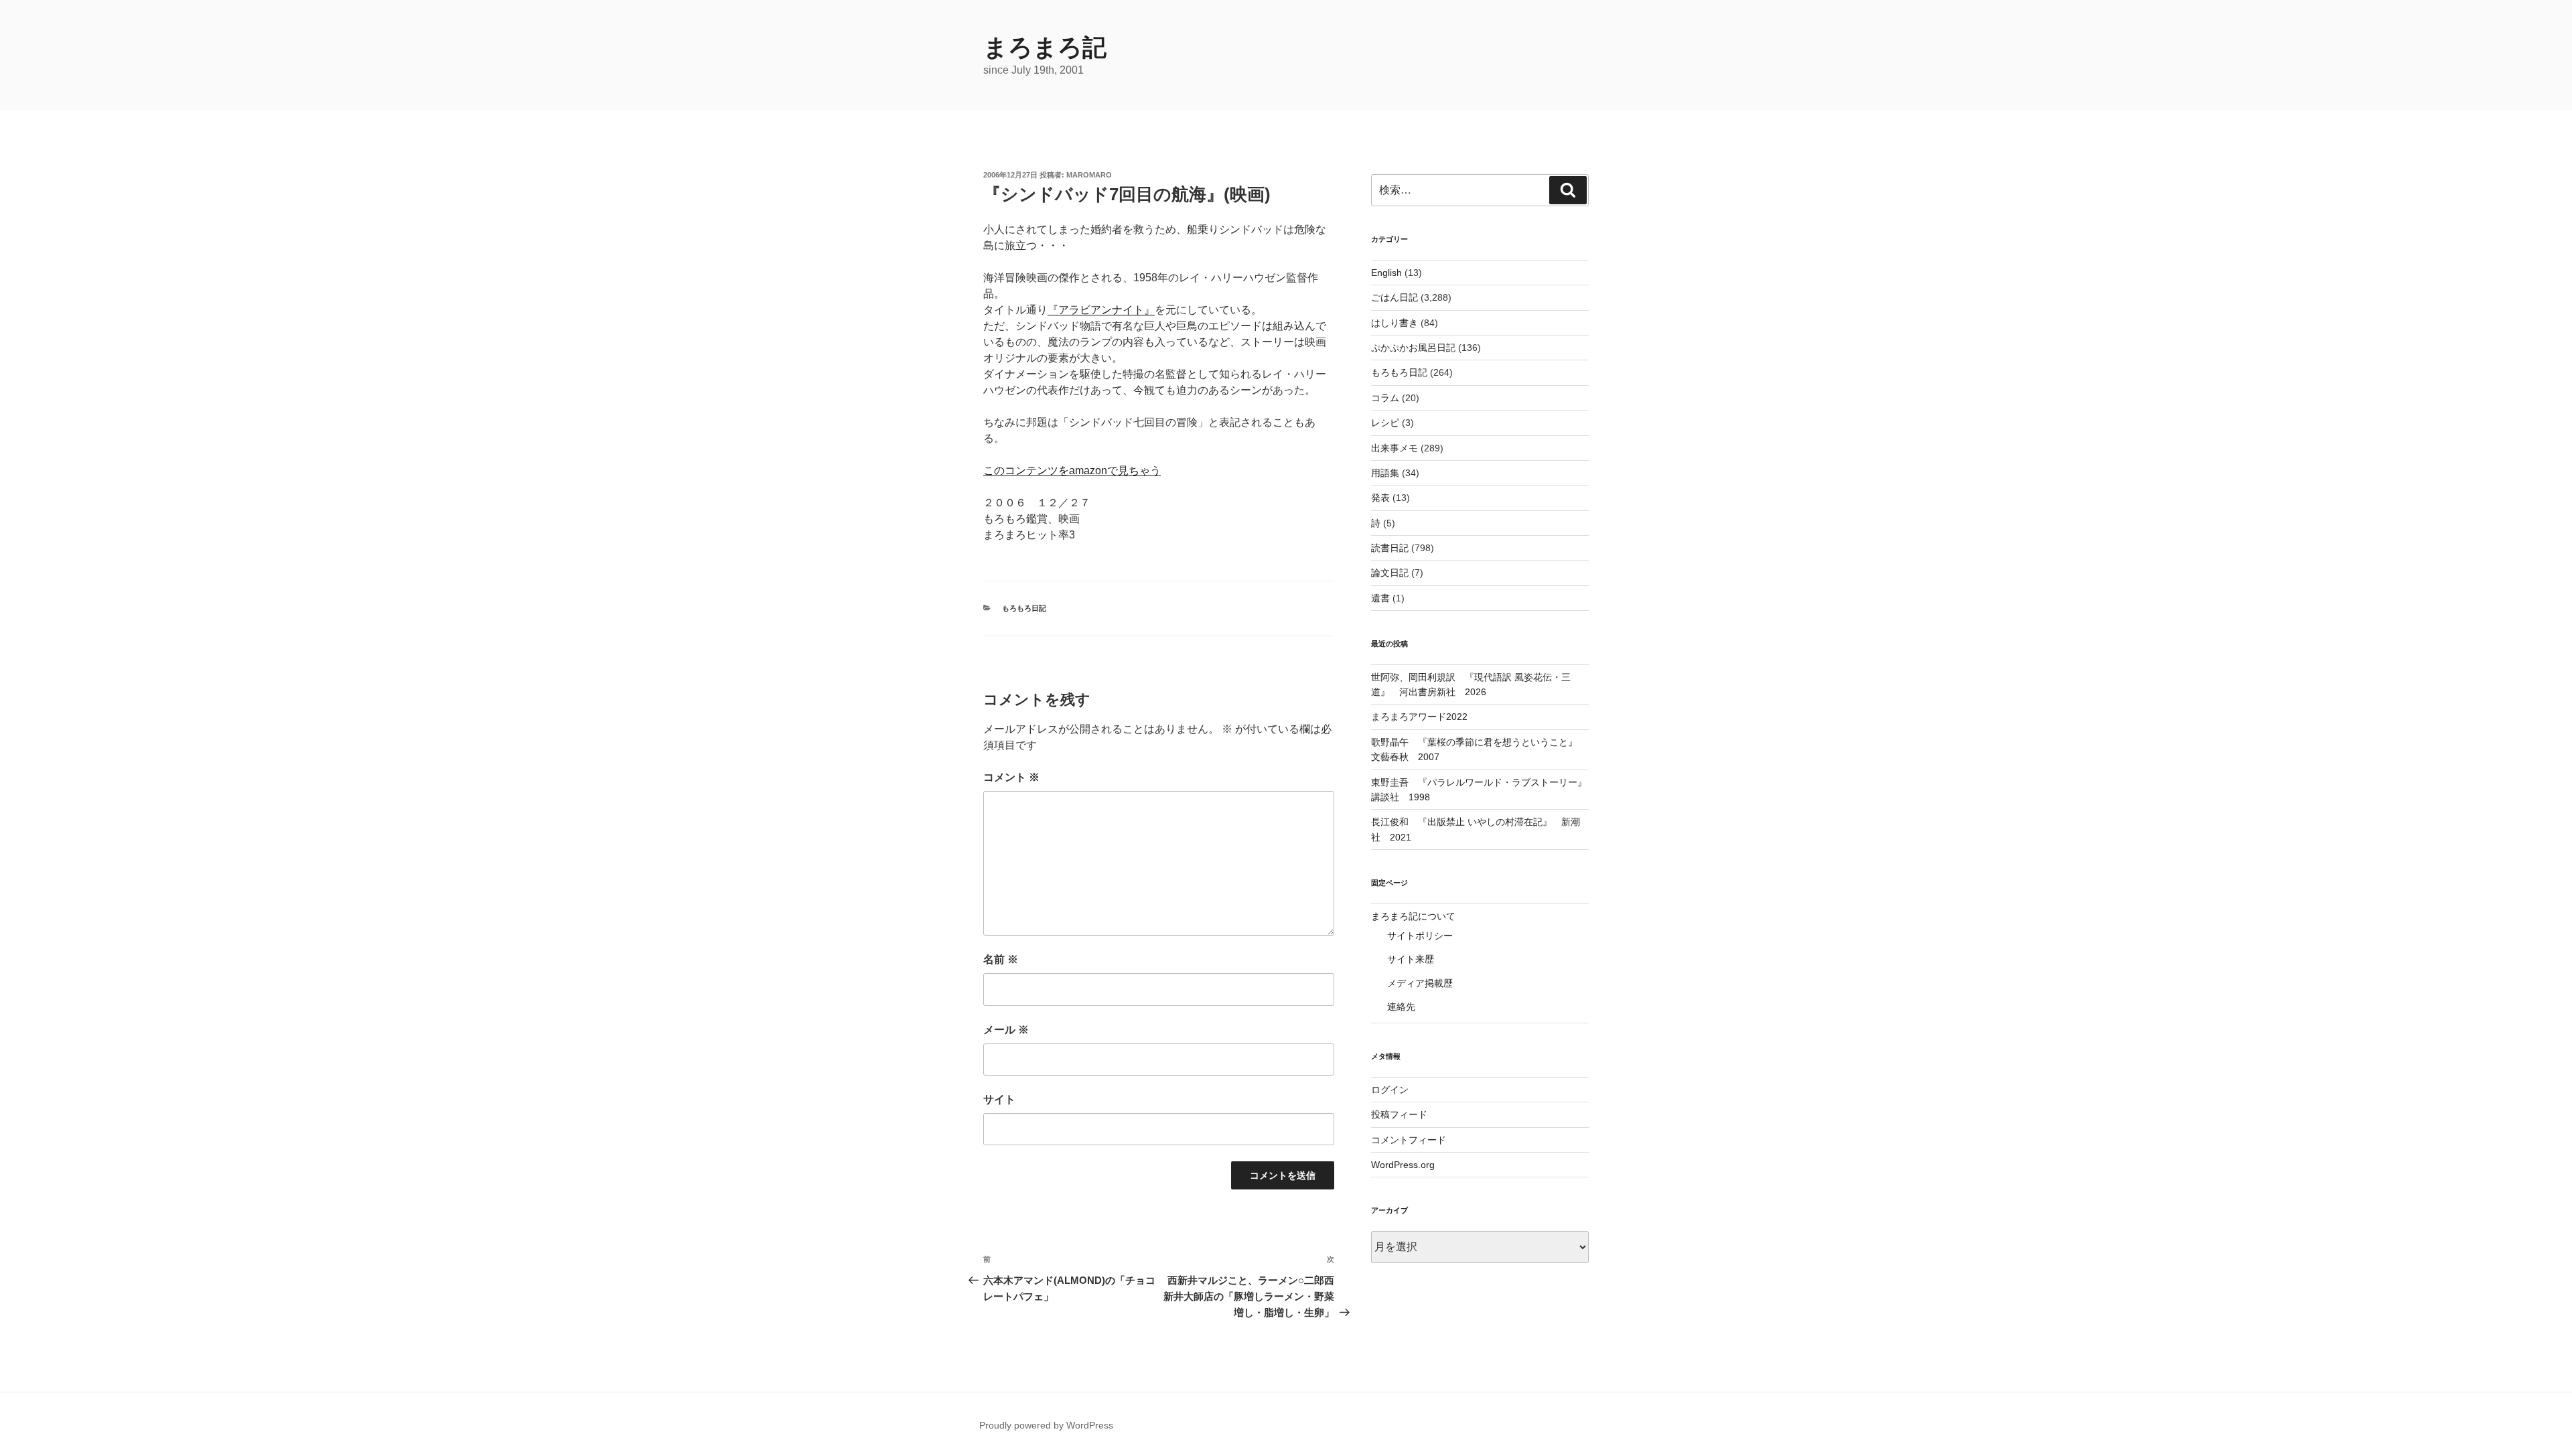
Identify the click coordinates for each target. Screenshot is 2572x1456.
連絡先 (1401, 1007)
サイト (999, 1099)
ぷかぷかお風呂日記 (1413, 348)
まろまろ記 (1045, 47)
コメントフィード (1409, 1140)
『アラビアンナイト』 (1101, 310)
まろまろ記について (1413, 916)
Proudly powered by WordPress (1046, 1425)
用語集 (1385, 473)
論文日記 (1390, 573)
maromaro (1089, 175)
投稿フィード (1399, 1114)
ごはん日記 (1395, 297)
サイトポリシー (1420, 936)
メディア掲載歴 (1420, 983)
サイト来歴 (1411, 959)
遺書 (1380, 598)
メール (1006, 1030)
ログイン (1390, 1090)
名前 (1001, 959)
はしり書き (1395, 323)
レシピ (1385, 423)
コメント (1011, 777)
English (1386, 273)
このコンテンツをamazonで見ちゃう (1072, 470)
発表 (1380, 498)
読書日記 (1390, 548)
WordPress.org (1403, 1165)
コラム (1385, 398)
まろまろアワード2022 (1419, 717)
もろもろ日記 (1024, 608)
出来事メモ (1395, 448)
